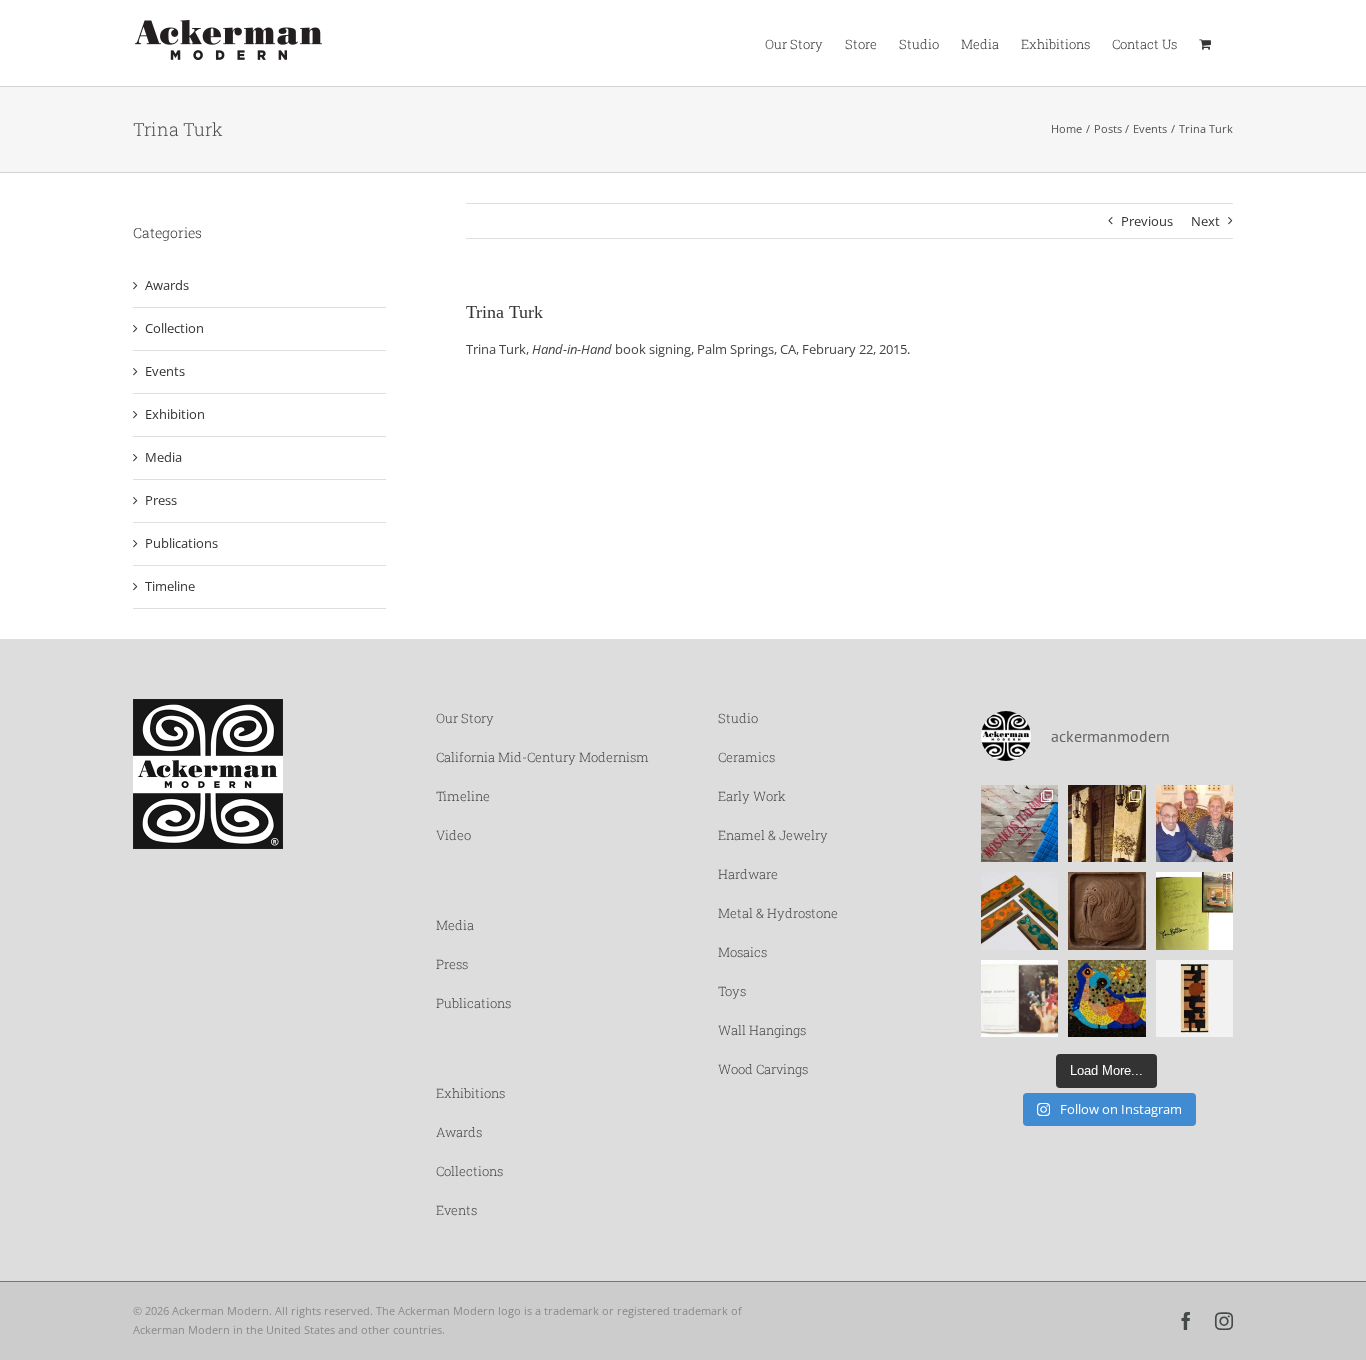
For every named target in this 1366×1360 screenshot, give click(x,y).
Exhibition (175, 414)
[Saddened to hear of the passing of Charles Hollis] (1195, 824)
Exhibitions (470, 1093)
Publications (181, 543)
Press (161, 500)
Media (163, 457)
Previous (1147, 221)
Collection (174, 328)
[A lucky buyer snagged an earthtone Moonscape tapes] (1195, 999)
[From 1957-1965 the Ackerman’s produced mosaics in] (1020, 824)
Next (1205, 221)
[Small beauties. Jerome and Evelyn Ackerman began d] (1020, 911)
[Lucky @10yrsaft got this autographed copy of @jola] (1195, 911)
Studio (738, 718)
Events (165, 371)
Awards (167, 285)
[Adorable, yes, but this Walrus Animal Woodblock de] (1107, 911)
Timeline (170, 586)
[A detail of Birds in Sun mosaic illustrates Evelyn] (1107, 999)
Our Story (465, 718)
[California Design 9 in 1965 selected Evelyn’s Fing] (1020, 999)
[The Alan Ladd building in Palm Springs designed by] (1107, 824)
